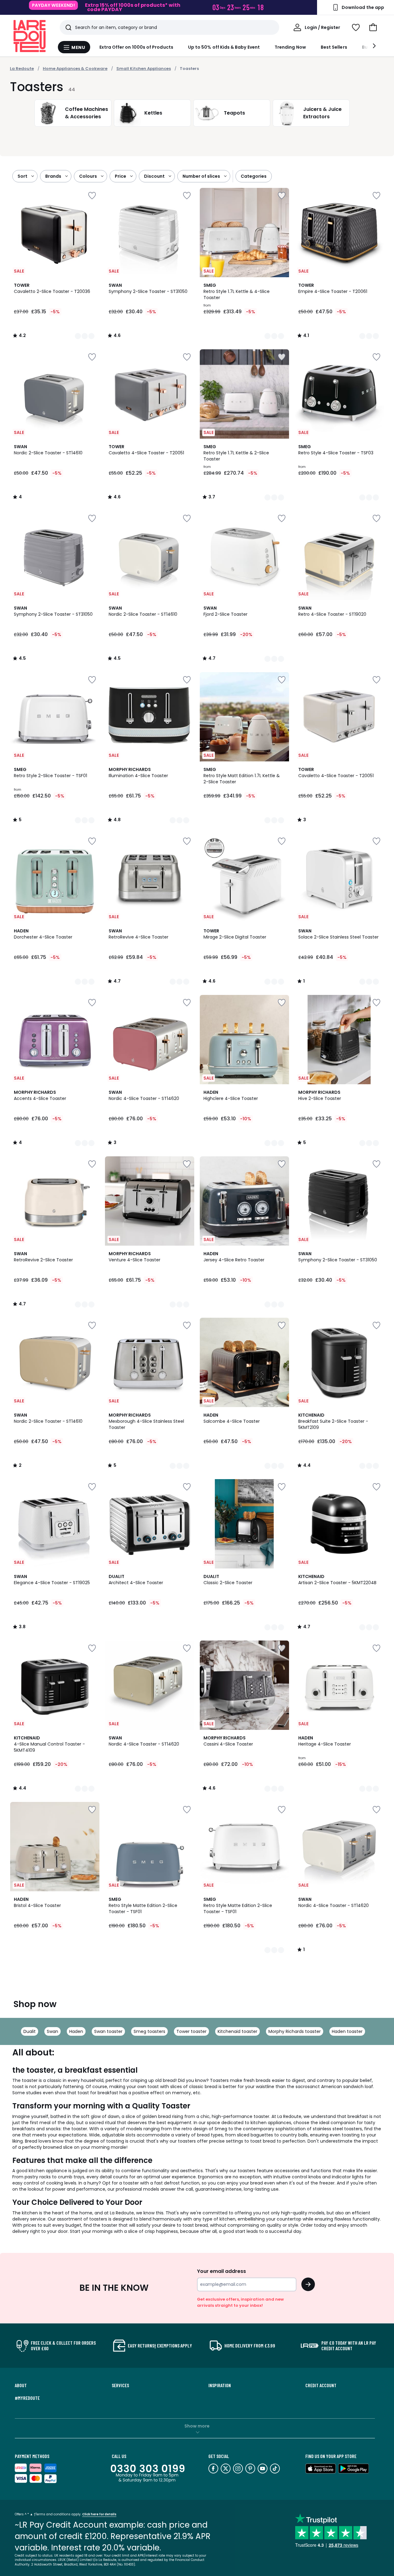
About (21, 2385)
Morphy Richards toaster (295, 2031)
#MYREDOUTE (27, 2398)
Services (120, 2385)
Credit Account (321, 2385)
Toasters (189, 69)
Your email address (221, 2271)
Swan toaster (108, 2031)
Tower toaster (191, 2031)
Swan (52, 2031)
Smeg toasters (149, 2031)
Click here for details (99, 2514)
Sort (22, 176)
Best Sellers (334, 47)
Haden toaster (347, 2031)
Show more (197, 2426)
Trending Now (290, 47)
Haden (76, 2031)
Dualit (30, 2031)
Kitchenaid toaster (237, 2031)
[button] (373, 27)
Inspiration (220, 2385)
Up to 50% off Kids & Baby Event (224, 47)
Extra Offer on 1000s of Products (136, 47)
